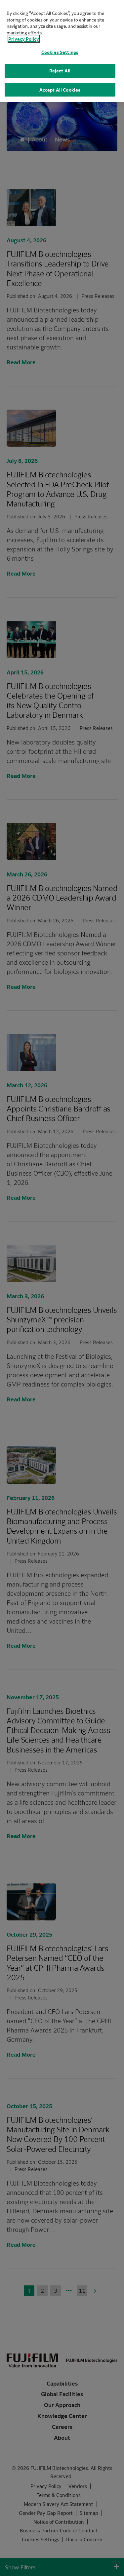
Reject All (60, 71)
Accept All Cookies (60, 90)
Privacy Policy (24, 39)
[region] (62, 51)
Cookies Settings (60, 52)
